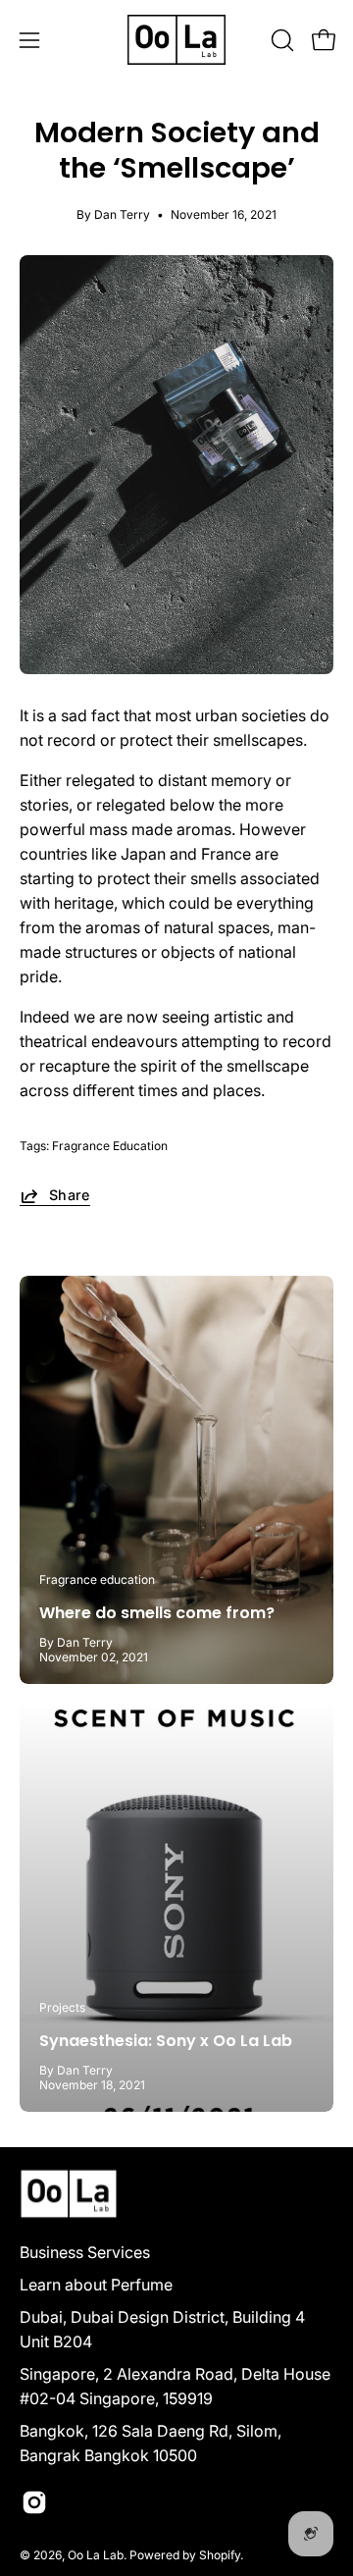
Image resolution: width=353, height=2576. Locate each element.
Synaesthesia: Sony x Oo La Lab (166, 2041)
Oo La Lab (96, 2555)
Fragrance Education (110, 1146)
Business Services (85, 2252)
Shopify (220, 2555)
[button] (280, 40)
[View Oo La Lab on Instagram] (34, 2502)
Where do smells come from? (157, 1613)
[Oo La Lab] (176, 40)
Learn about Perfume (96, 2285)
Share (70, 1195)
